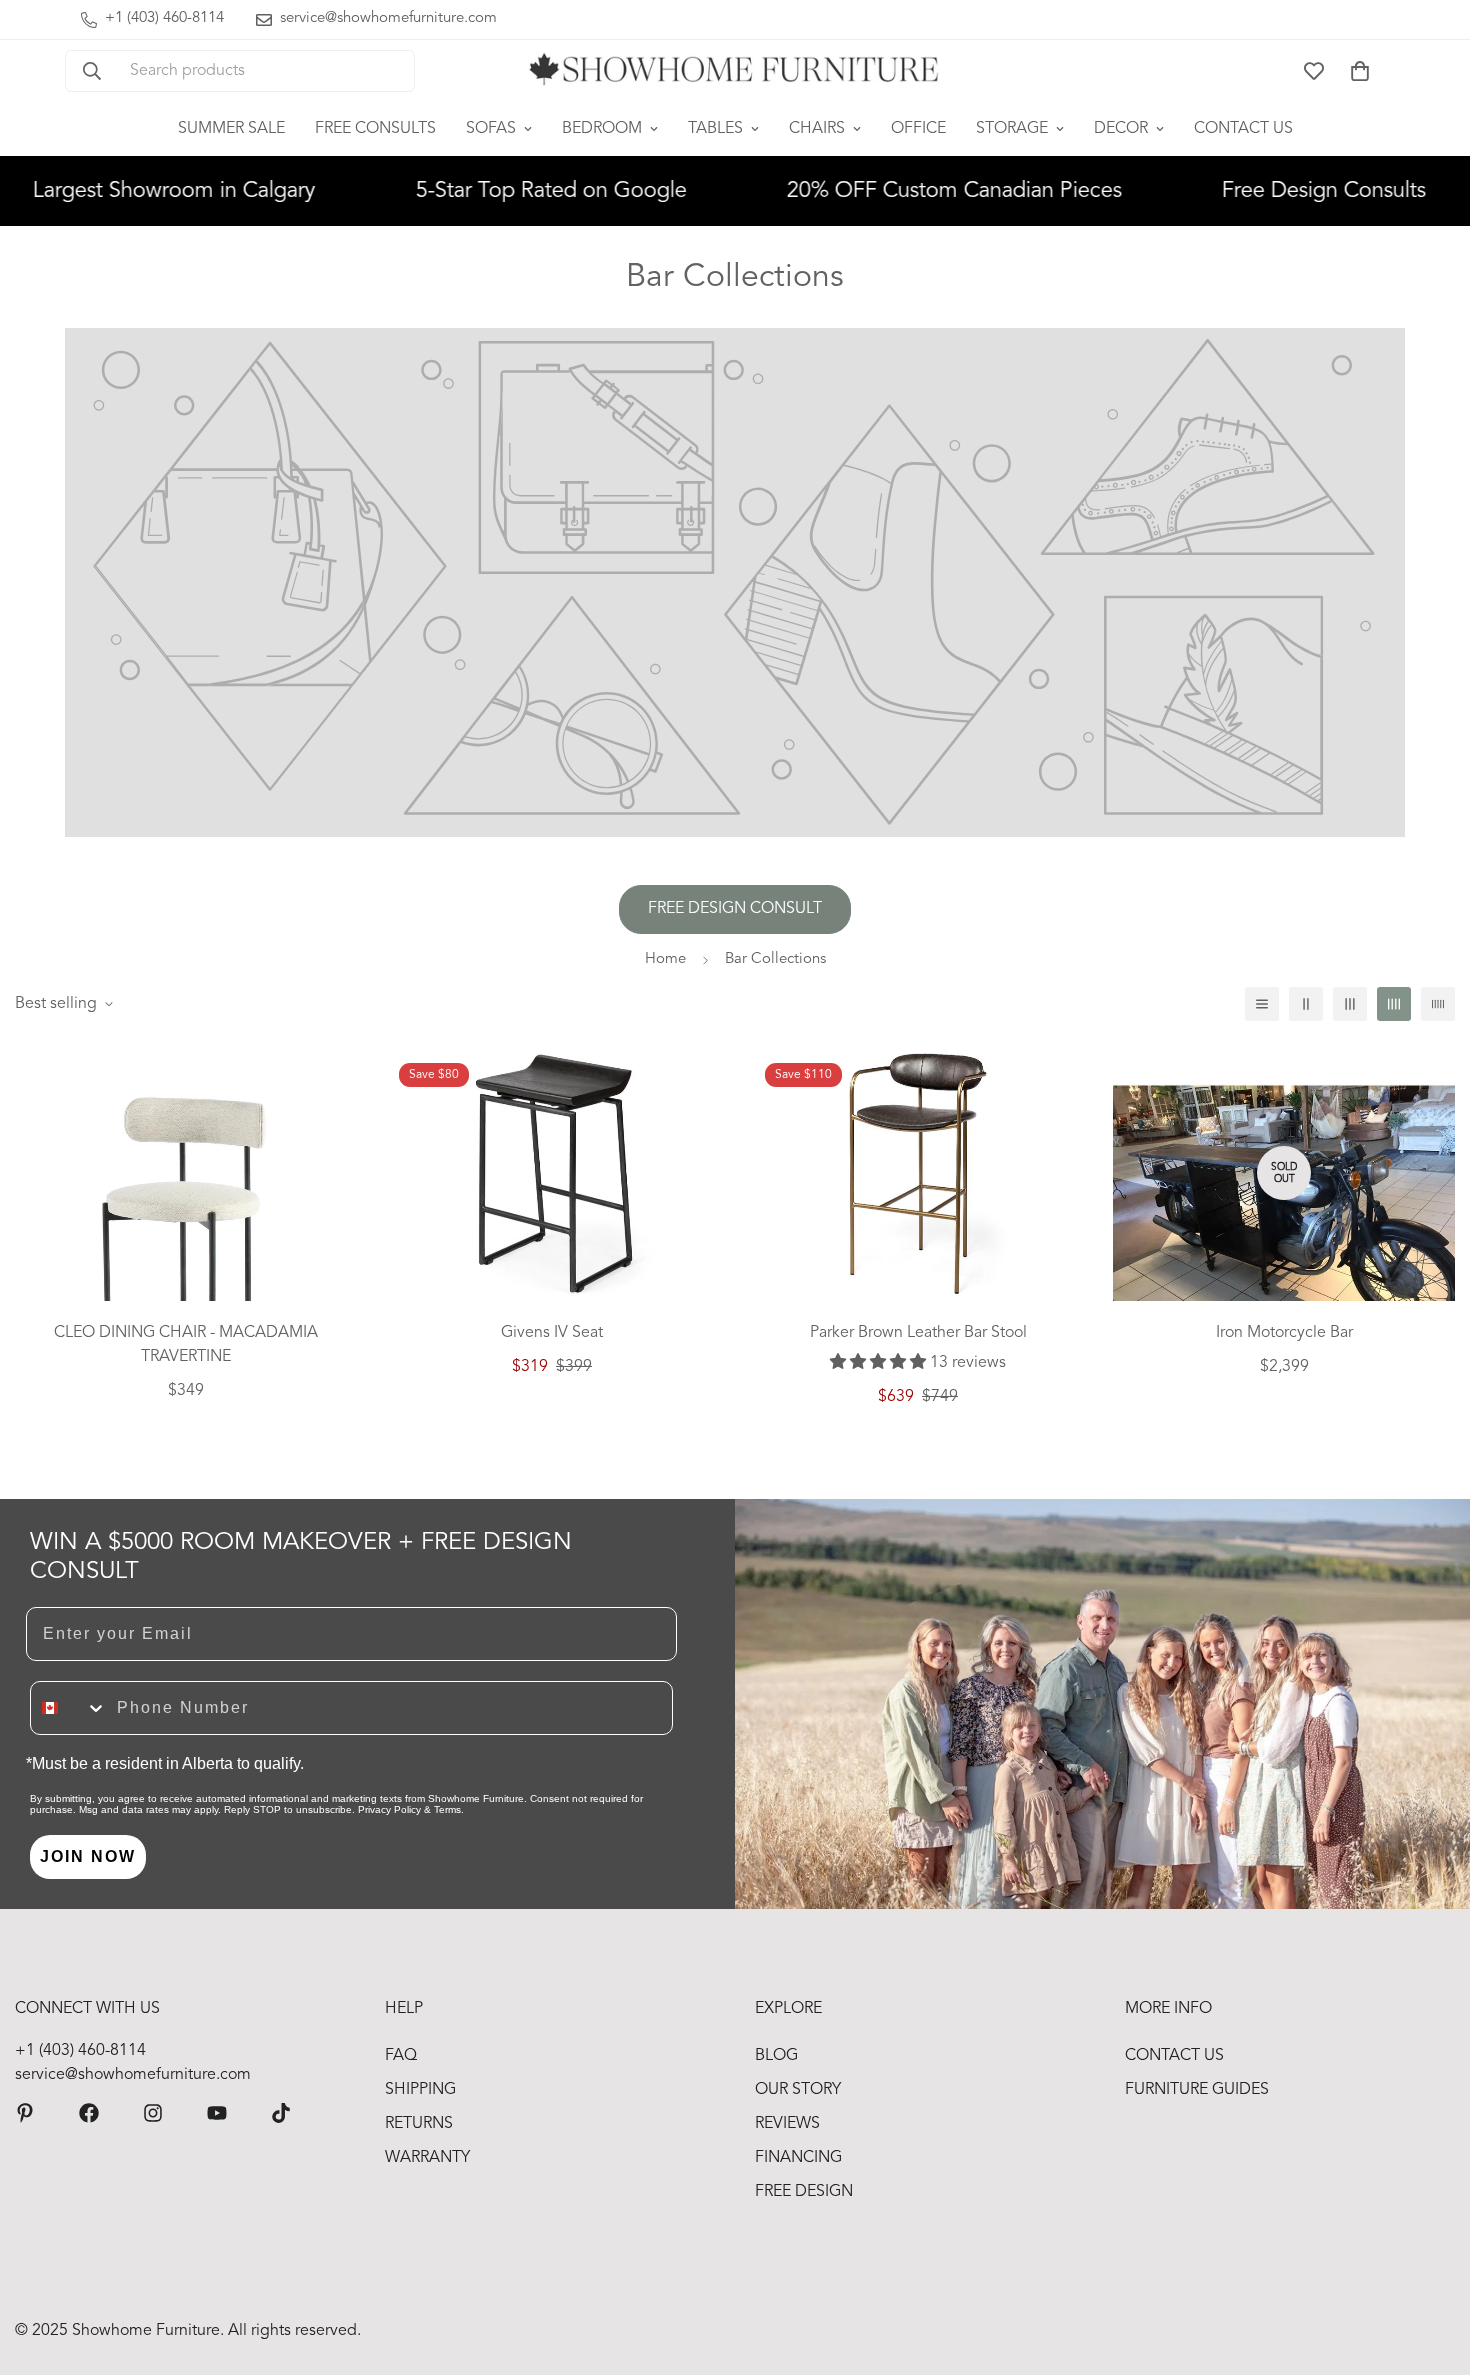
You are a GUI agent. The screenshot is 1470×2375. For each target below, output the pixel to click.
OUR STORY (798, 2090)
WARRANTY (427, 2158)
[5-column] (1438, 1004)
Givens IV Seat (552, 1333)
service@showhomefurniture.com (133, 2075)
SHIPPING (420, 2090)
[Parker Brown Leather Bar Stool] (918, 1173)
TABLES (715, 129)
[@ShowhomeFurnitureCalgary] (217, 2113)
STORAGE (1012, 129)
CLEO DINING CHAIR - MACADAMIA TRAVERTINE (186, 1345)
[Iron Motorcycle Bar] (1284, 1216)
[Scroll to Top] (1431, 2266)
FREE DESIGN (804, 2192)
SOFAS (491, 129)
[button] (1360, 71)
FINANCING (798, 2158)
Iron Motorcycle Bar (1284, 1333)
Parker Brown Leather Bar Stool (918, 1333)
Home (665, 959)
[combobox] (69, 1708)
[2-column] (1306, 1004)
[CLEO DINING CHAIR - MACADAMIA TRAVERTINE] (186, 1216)
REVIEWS (787, 2124)
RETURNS (419, 2124)
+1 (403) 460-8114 (80, 2051)
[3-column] (1350, 1004)
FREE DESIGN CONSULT (735, 909)
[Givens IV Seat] (552, 1173)
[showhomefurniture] (25, 2113)
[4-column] (1394, 1004)
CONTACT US (1243, 129)
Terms (447, 1809)
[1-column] (1262, 1004)
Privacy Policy (389, 1809)
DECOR (1121, 129)
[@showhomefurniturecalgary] (281, 2113)
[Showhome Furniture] (735, 71)
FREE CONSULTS (375, 129)
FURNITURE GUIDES (1197, 2090)
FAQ (401, 2056)
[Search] (92, 71)
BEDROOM (602, 129)
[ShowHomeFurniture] (89, 2113)
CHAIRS (817, 129)
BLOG (776, 2056)
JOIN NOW (88, 1856)
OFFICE (918, 129)
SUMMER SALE (231, 129)
